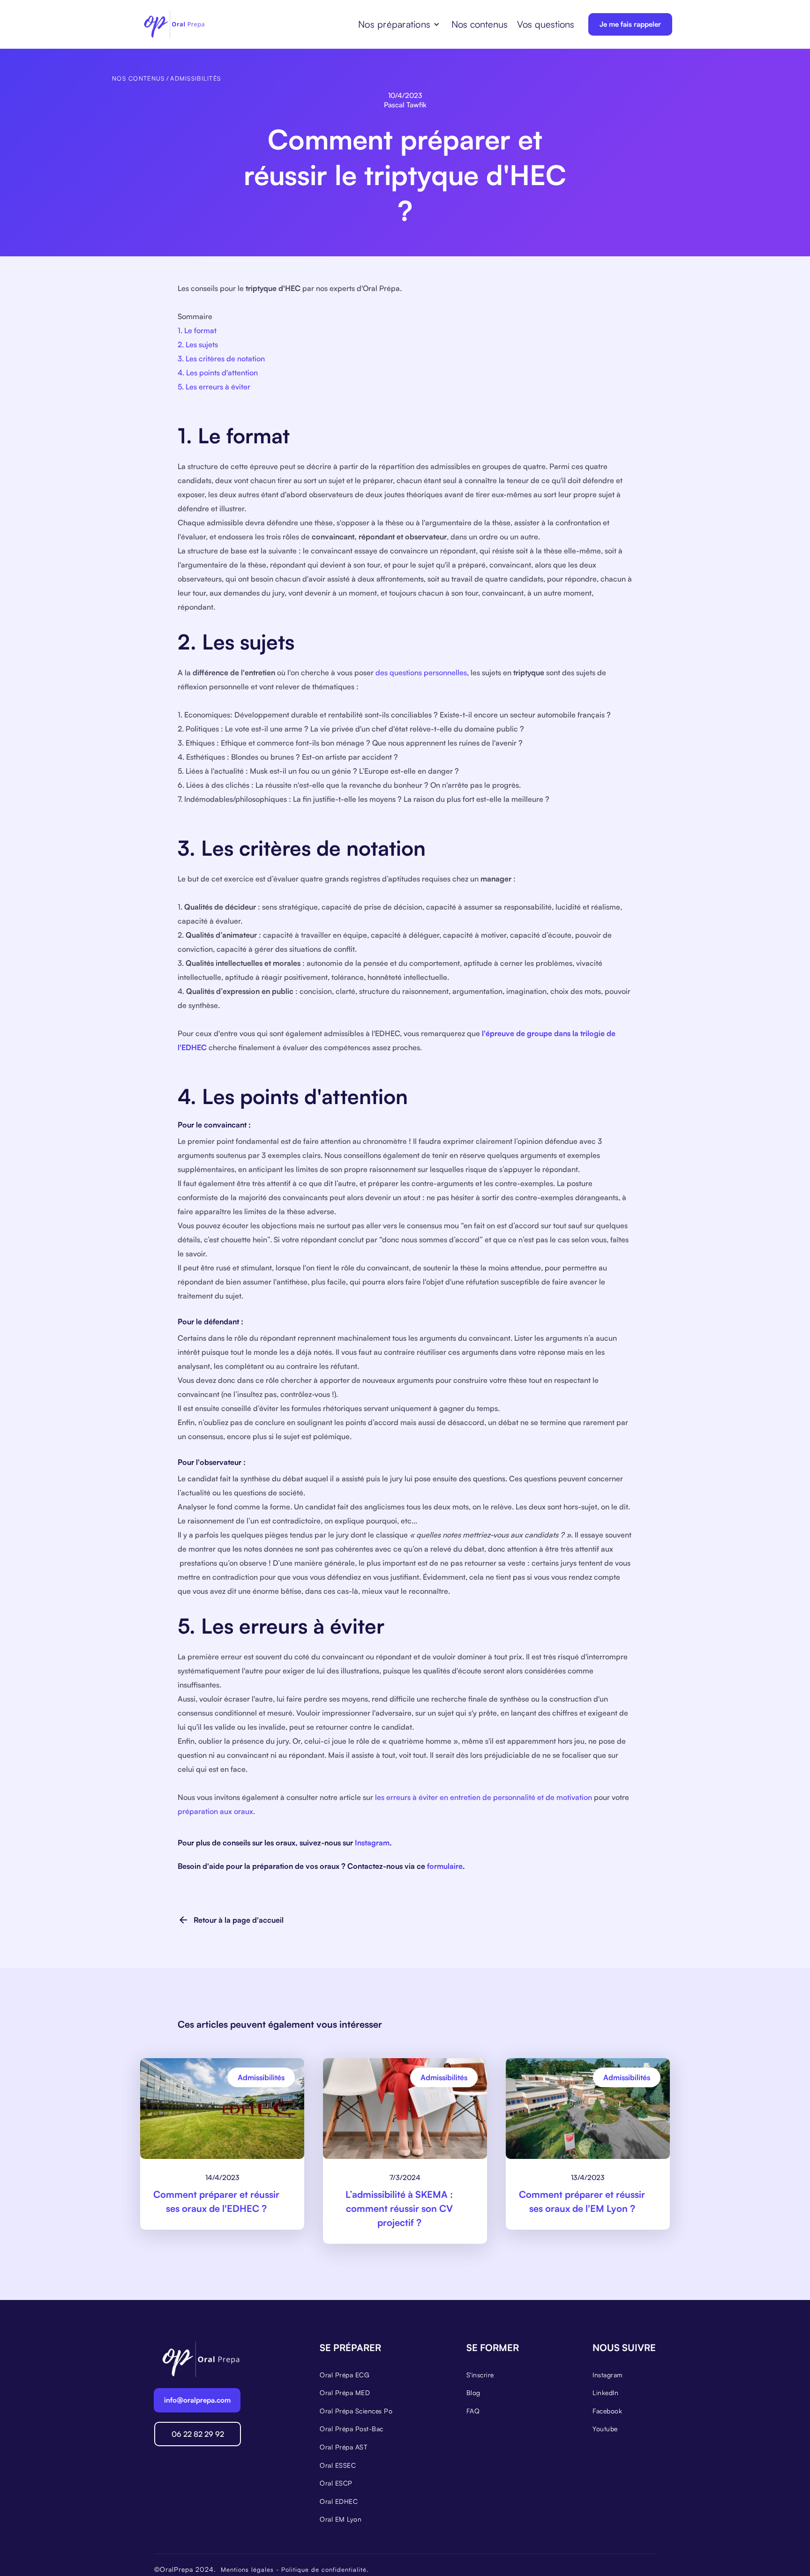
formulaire (445, 1866)
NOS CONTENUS (138, 78)
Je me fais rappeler (630, 24)
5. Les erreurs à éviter (214, 387)
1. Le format (197, 330)
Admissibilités (195, 78)
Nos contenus (480, 24)
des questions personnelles (421, 672)
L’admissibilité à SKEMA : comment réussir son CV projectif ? (399, 2208)
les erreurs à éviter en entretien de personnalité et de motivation (484, 1797)
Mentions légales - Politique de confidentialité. (295, 2569)
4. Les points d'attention (218, 373)
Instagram (372, 1843)
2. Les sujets (198, 344)
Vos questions (546, 24)
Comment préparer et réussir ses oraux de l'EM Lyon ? (582, 2201)
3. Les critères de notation (221, 358)
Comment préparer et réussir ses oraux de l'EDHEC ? (216, 2201)
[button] (399, 24)
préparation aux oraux (215, 1811)
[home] (174, 24)
